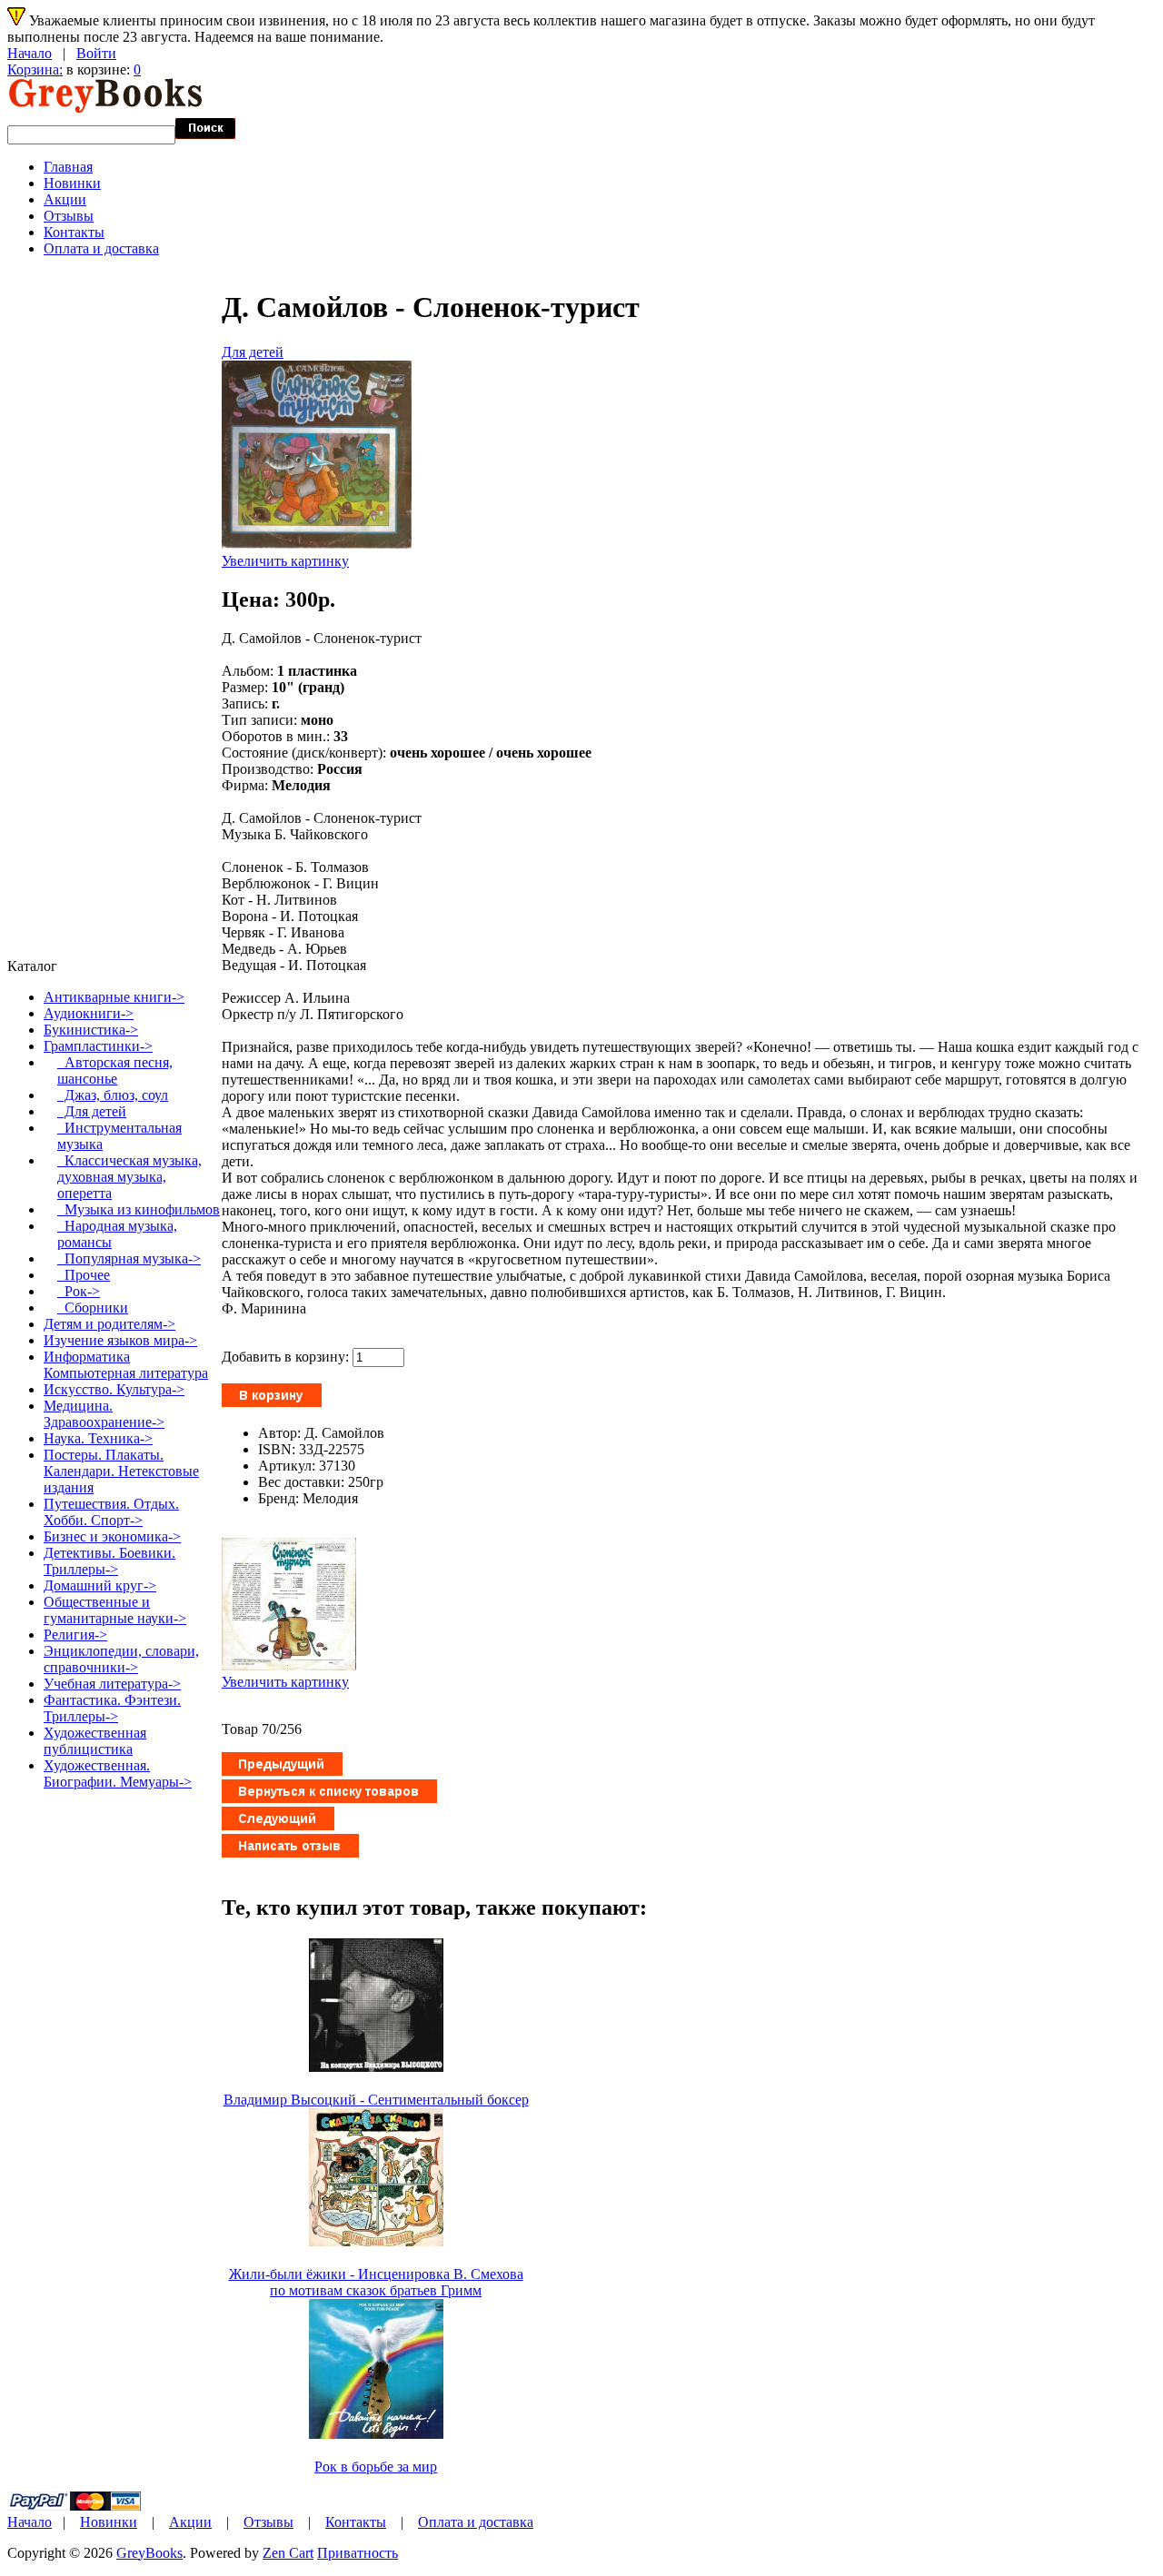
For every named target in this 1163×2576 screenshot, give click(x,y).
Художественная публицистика (95, 1741)
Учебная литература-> (112, 1684)
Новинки (72, 183)
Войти (96, 53)
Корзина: (35, 69)
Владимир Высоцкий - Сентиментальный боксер (376, 2100)
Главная (68, 167)
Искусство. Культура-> (114, 1389)
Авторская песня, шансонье (115, 1070)
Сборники (93, 1308)
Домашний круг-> (100, 1585)
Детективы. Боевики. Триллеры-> (109, 1561)
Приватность (358, 2553)
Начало (30, 53)
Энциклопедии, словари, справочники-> (121, 1659)
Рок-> (79, 1291)
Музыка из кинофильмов (139, 1209)
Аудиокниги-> (89, 1013)
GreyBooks (149, 2553)
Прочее (84, 1275)
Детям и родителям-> (109, 1324)
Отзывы (69, 216)
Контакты (74, 232)
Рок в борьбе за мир (376, 2467)
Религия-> (75, 1635)
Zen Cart (288, 2553)
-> (98, 1046)
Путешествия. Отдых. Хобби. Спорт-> (111, 1512)
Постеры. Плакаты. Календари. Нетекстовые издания (121, 1471)
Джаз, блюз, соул (113, 1095)
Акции (65, 199)
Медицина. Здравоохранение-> (104, 1414)
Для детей (253, 352)
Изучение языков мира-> (120, 1340)
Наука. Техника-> (98, 1438)
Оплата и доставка (101, 248)
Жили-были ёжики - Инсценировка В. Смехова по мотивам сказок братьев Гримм (376, 2282)
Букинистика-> (91, 1030)
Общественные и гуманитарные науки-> (115, 1610)
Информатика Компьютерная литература (126, 1365)
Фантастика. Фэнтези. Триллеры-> (112, 1708)
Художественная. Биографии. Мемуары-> (118, 1773)
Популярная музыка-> (129, 1258)
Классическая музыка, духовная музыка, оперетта (129, 1177)
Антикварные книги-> (114, 997)
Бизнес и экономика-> (112, 1536)
